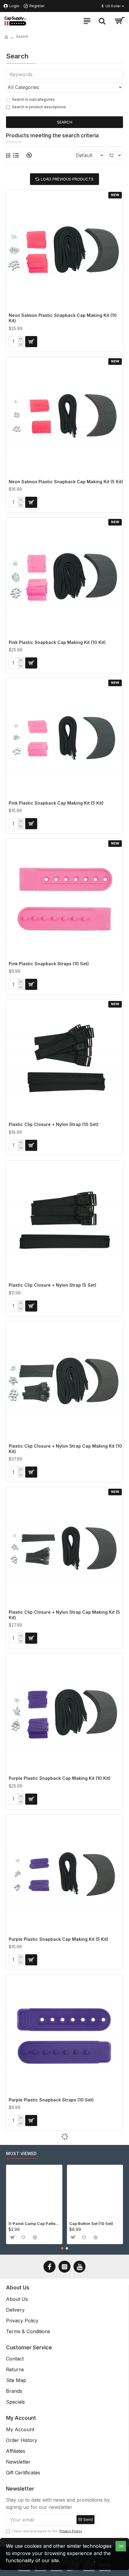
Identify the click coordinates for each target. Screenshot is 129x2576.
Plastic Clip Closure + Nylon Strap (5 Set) (52, 1285)
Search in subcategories (33, 99)
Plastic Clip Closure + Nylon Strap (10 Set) (54, 1124)
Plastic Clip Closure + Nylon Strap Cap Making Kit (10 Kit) (65, 1449)
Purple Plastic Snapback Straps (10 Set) (51, 2100)
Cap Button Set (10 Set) (91, 2223)
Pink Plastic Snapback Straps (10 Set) (49, 964)
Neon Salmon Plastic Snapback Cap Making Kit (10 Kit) (63, 318)
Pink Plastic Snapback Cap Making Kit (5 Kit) (56, 803)
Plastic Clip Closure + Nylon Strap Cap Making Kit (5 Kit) (64, 1615)
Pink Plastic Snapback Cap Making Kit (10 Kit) (57, 642)
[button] (62, 2248)
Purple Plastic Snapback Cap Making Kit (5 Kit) (58, 1939)
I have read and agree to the (47, 2531)
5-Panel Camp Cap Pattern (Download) (34, 2223)
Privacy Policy (78, 2560)
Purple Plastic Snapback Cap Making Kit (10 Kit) (60, 1778)
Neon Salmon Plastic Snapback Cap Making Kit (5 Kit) (66, 482)
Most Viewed (21, 2153)
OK (121, 2546)
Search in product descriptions (39, 107)
